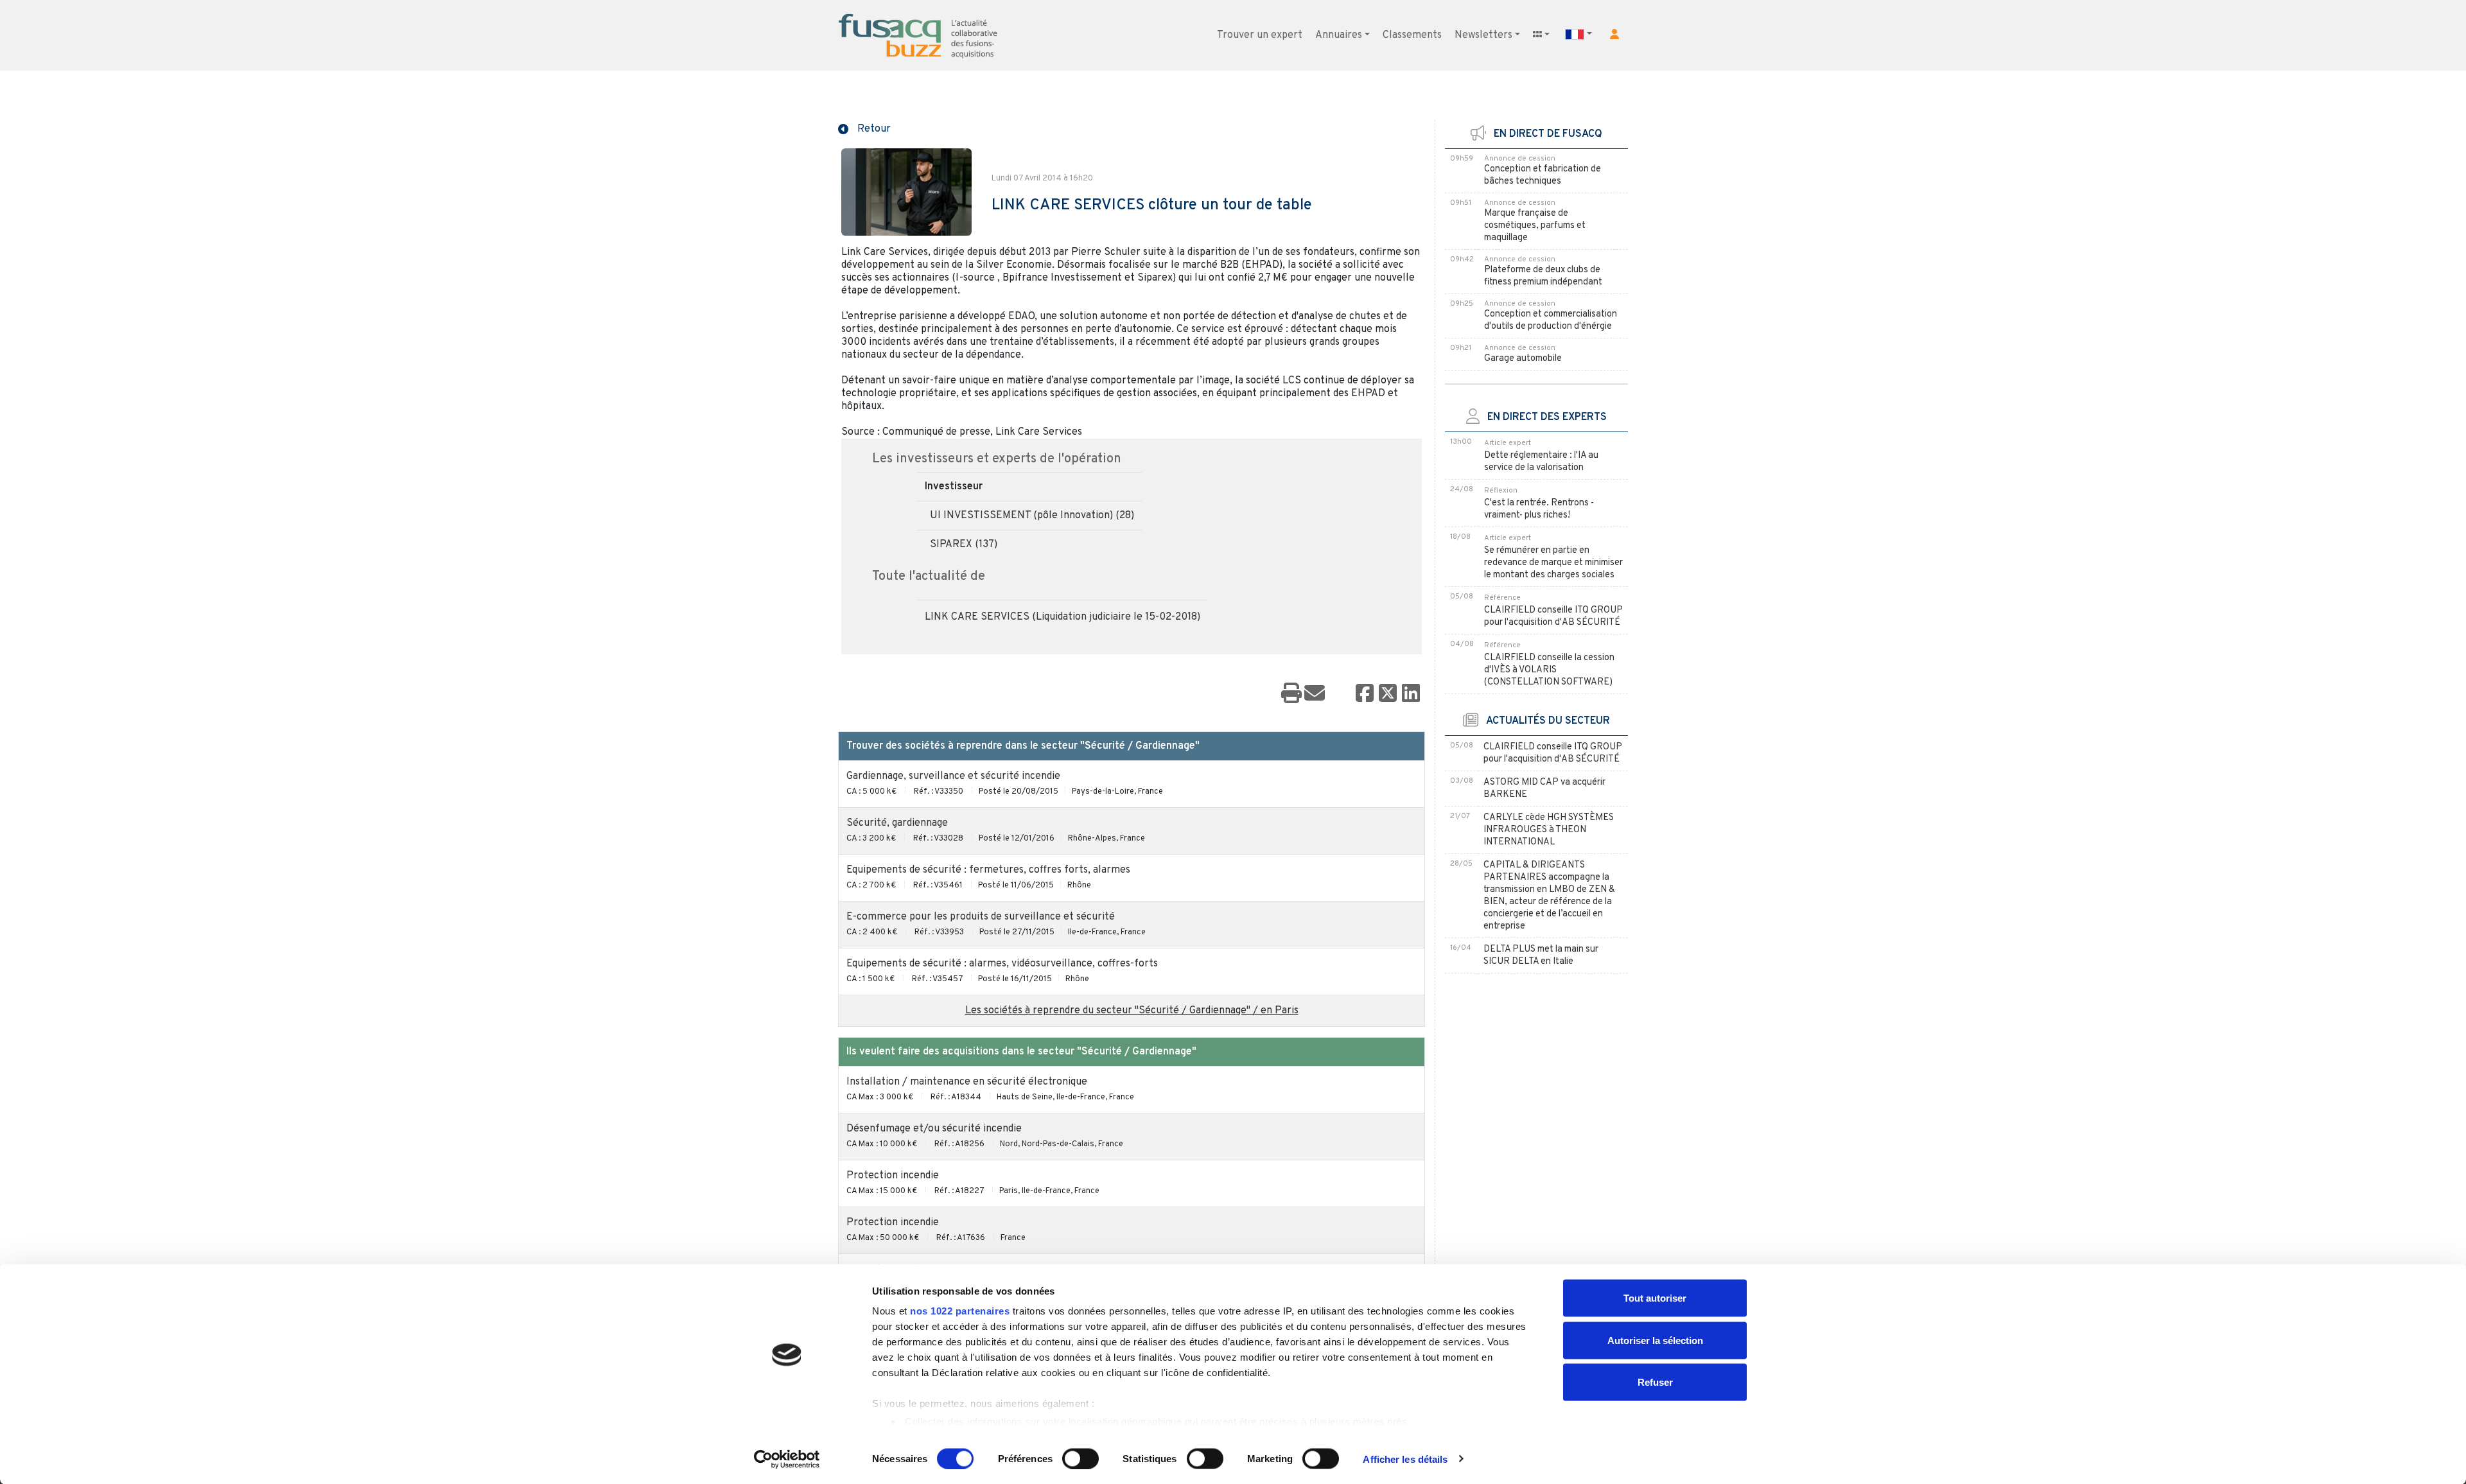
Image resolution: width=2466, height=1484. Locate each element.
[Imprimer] (1291, 694)
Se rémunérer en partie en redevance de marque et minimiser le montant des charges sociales (1553, 563)
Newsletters (1483, 35)
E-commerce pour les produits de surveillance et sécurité (981, 917)
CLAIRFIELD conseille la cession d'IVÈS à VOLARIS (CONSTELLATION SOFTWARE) (1549, 670)
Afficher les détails (1405, 1459)
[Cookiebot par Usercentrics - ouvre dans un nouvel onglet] (787, 1459)
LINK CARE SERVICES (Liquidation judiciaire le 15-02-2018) (1062, 617)
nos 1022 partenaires (960, 1311)
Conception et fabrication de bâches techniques (1543, 175)
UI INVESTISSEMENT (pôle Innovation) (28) (1032, 516)
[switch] (1080, 1458)
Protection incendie (893, 1176)
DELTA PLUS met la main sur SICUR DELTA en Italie (1541, 956)
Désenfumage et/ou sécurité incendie (934, 1129)
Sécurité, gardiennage (897, 823)
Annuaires (1339, 35)
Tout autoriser (1655, 1298)
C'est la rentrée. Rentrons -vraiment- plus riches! (1539, 509)
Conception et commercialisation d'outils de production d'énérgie (1551, 320)
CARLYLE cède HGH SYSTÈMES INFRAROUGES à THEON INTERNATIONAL (1549, 830)
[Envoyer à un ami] (1315, 694)
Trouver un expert (1260, 35)
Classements (1412, 35)
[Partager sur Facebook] (1365, 694)
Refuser (1655, 1382)
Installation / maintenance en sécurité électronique (967, 1082)
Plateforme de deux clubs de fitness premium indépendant (1543, 276)
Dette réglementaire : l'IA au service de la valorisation (1541, 462)
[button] (1614, 34)
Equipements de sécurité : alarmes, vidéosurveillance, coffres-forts (1002, 964)
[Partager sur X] (1388, 694)
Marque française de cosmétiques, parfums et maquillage (1535, 226)
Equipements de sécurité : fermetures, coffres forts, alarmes (988, 870)
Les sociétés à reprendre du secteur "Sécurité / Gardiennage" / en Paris (1132, 1011)
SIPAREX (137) (964, 545)
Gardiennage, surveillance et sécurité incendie (953, 776)
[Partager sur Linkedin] (1411, 694)
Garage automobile (1523, 359)
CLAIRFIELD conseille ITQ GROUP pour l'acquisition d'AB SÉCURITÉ (1553, 616)
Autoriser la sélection (1655, 1340)
